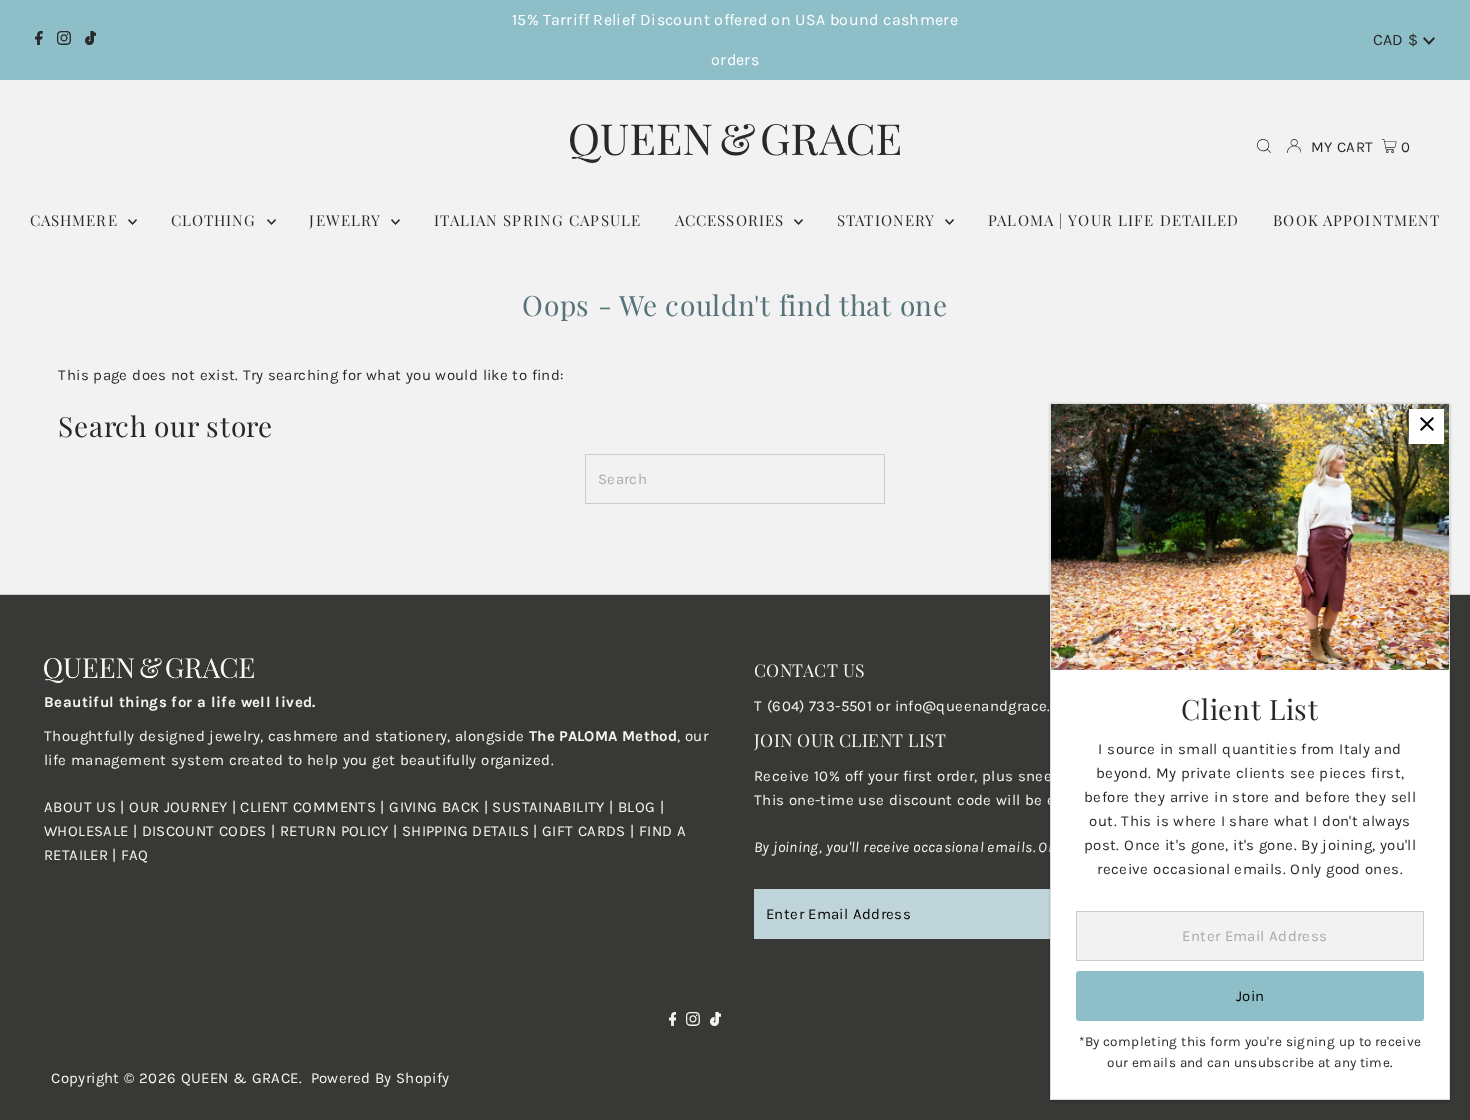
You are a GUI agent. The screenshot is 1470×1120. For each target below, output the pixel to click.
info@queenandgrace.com (988, 706)
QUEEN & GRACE (240, 1078)
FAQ (134, 855)
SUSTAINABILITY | (554, 807)
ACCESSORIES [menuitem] (732, 220)
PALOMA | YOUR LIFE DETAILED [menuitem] (1113, 220)
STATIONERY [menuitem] (888, 220)
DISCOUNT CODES (204, 831)
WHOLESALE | (93, 831)
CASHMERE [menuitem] (76, 220)
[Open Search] (1264, 147)
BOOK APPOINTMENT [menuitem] (1356, 220)
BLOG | (641, 807)
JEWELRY (347, 220)
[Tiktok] (90, 40)
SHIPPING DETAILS (465, 831)
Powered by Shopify (380, 1078)
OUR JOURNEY (180, 807)
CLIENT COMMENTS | (314, 807)
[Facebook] (39, 40)
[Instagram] (64, 40)
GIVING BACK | (440, 807)
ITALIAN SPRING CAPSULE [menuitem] (537, 220)
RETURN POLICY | (341, 831)
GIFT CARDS (584, 831)
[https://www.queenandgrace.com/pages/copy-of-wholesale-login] (278, 831)
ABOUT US (80, 807)
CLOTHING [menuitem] (216, 220)
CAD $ (1398, 39)
